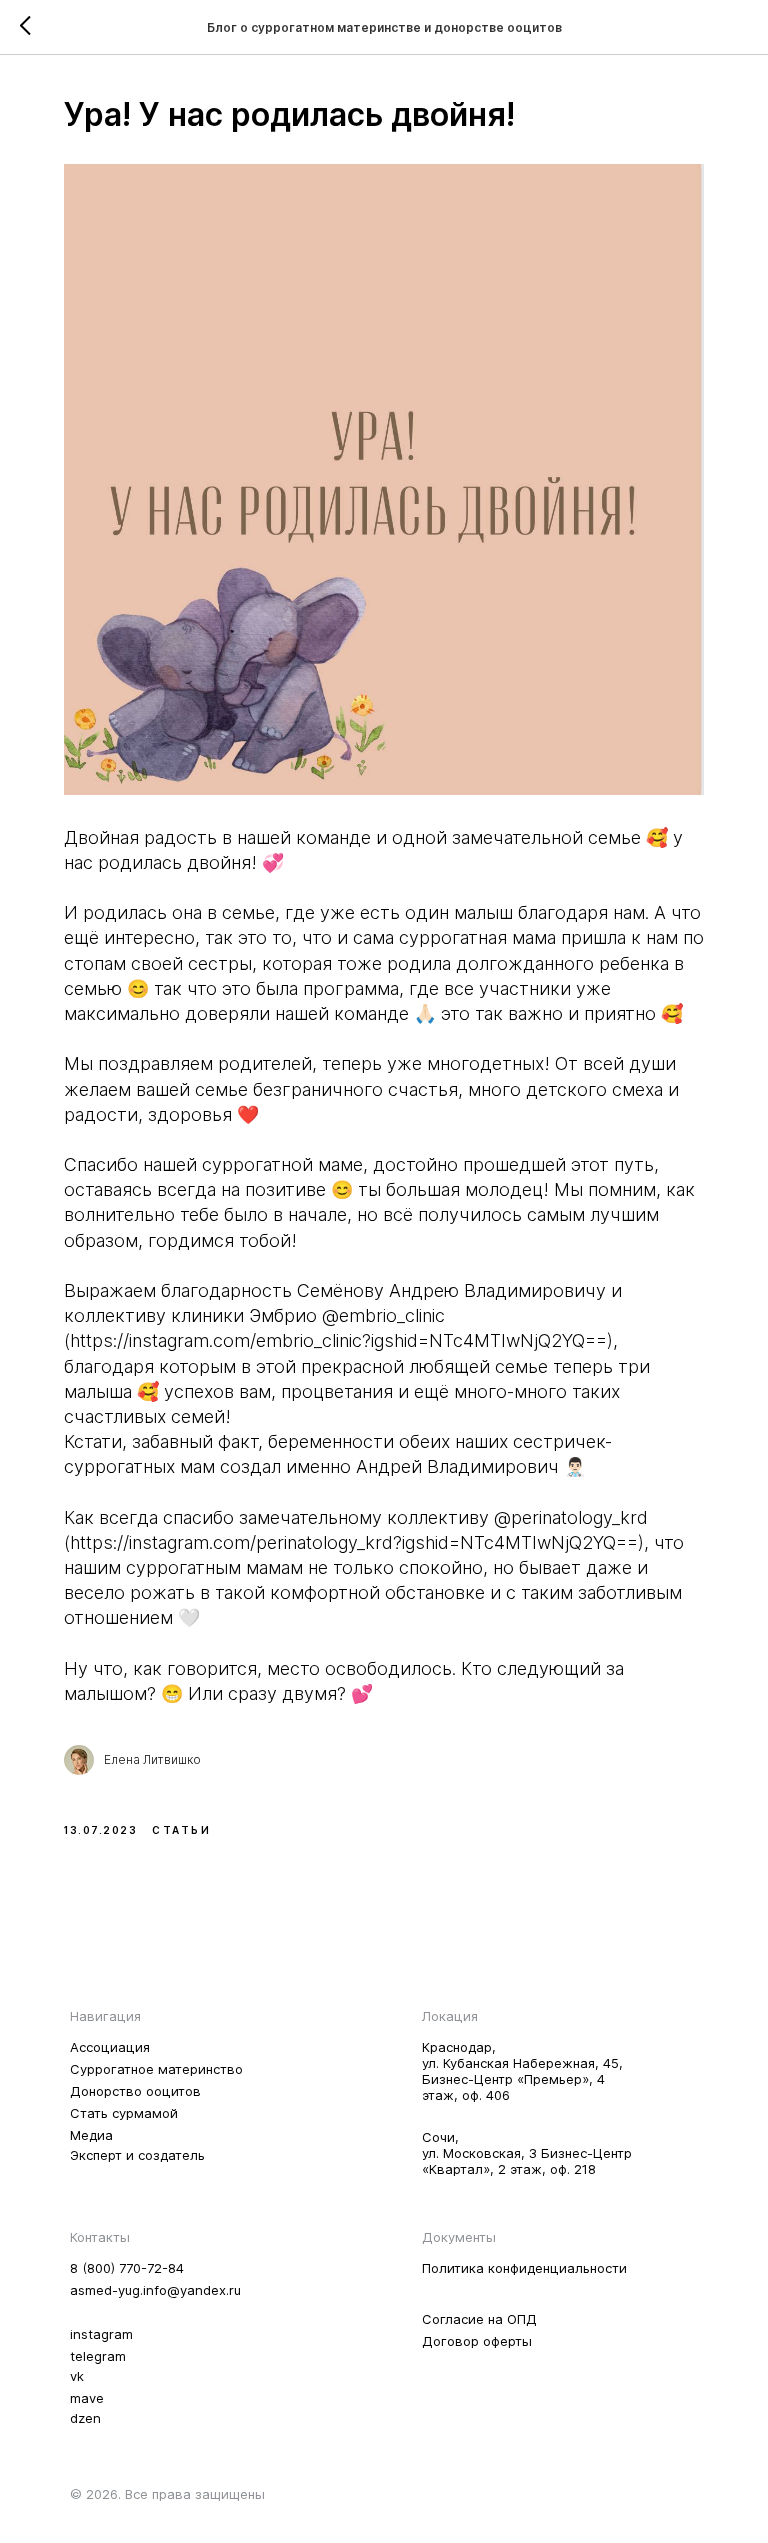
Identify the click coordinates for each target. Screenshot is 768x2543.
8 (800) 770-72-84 (127, 2268)
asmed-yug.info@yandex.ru (155, 2290)
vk (77, 2376)
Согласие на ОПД (479, 2319)
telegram (98, 2356)
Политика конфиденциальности (524, 2268)
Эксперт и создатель (137, 2155)
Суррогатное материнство (156, 2069)
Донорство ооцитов (135, 2091)
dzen (85, 2418)
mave (87, 2398)
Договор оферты (477, 2341)
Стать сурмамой (124, 2113)
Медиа (91, 2135)
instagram (101, 2334)
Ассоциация (110, 2047)
